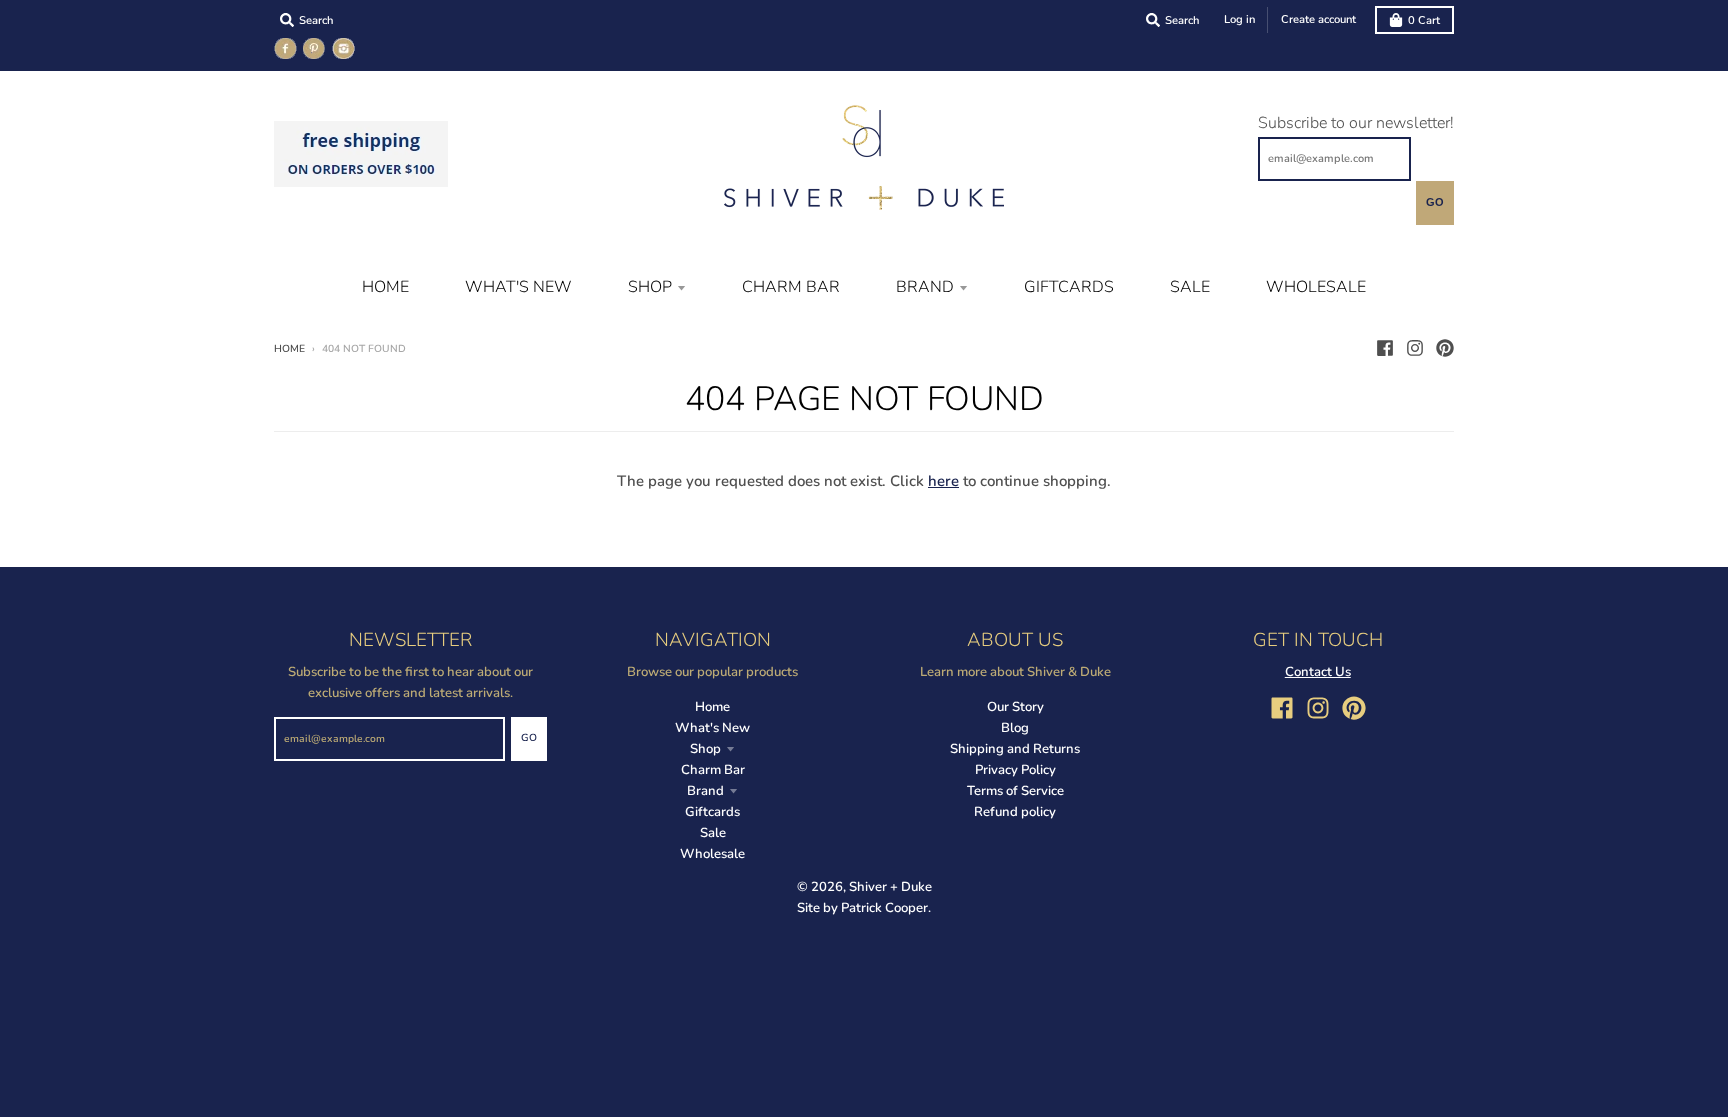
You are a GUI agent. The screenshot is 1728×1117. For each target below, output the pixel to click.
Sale (713, 833)
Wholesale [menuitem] (1316, 287)
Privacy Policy (1015, 770)
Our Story (1015, 707)
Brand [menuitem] (925, 287)
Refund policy (1015, 812)
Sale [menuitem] (1190, 287)
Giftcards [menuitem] (1069, 287)
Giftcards (712, 812)
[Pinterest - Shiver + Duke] (1445, 348)
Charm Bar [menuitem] (791, 287)
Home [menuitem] (385, 287)
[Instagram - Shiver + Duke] (1415, 348)
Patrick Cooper (884, 908)
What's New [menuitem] (518, 287)
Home (289, 349)
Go (1435, 202)
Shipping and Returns (1015, 749)
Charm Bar (713, 770)
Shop (705, 749)
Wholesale (712, 854)
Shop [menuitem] (650, 287)
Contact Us (1318, 672)
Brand (705, 791)
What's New (712, 728)
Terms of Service (1015, 791)
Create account (1318, 19)
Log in (1239, 19)
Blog (1015, 728)
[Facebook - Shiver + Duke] (1385, 348)
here (943, 481)
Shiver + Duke (890, 887)
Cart (1424, 20)
